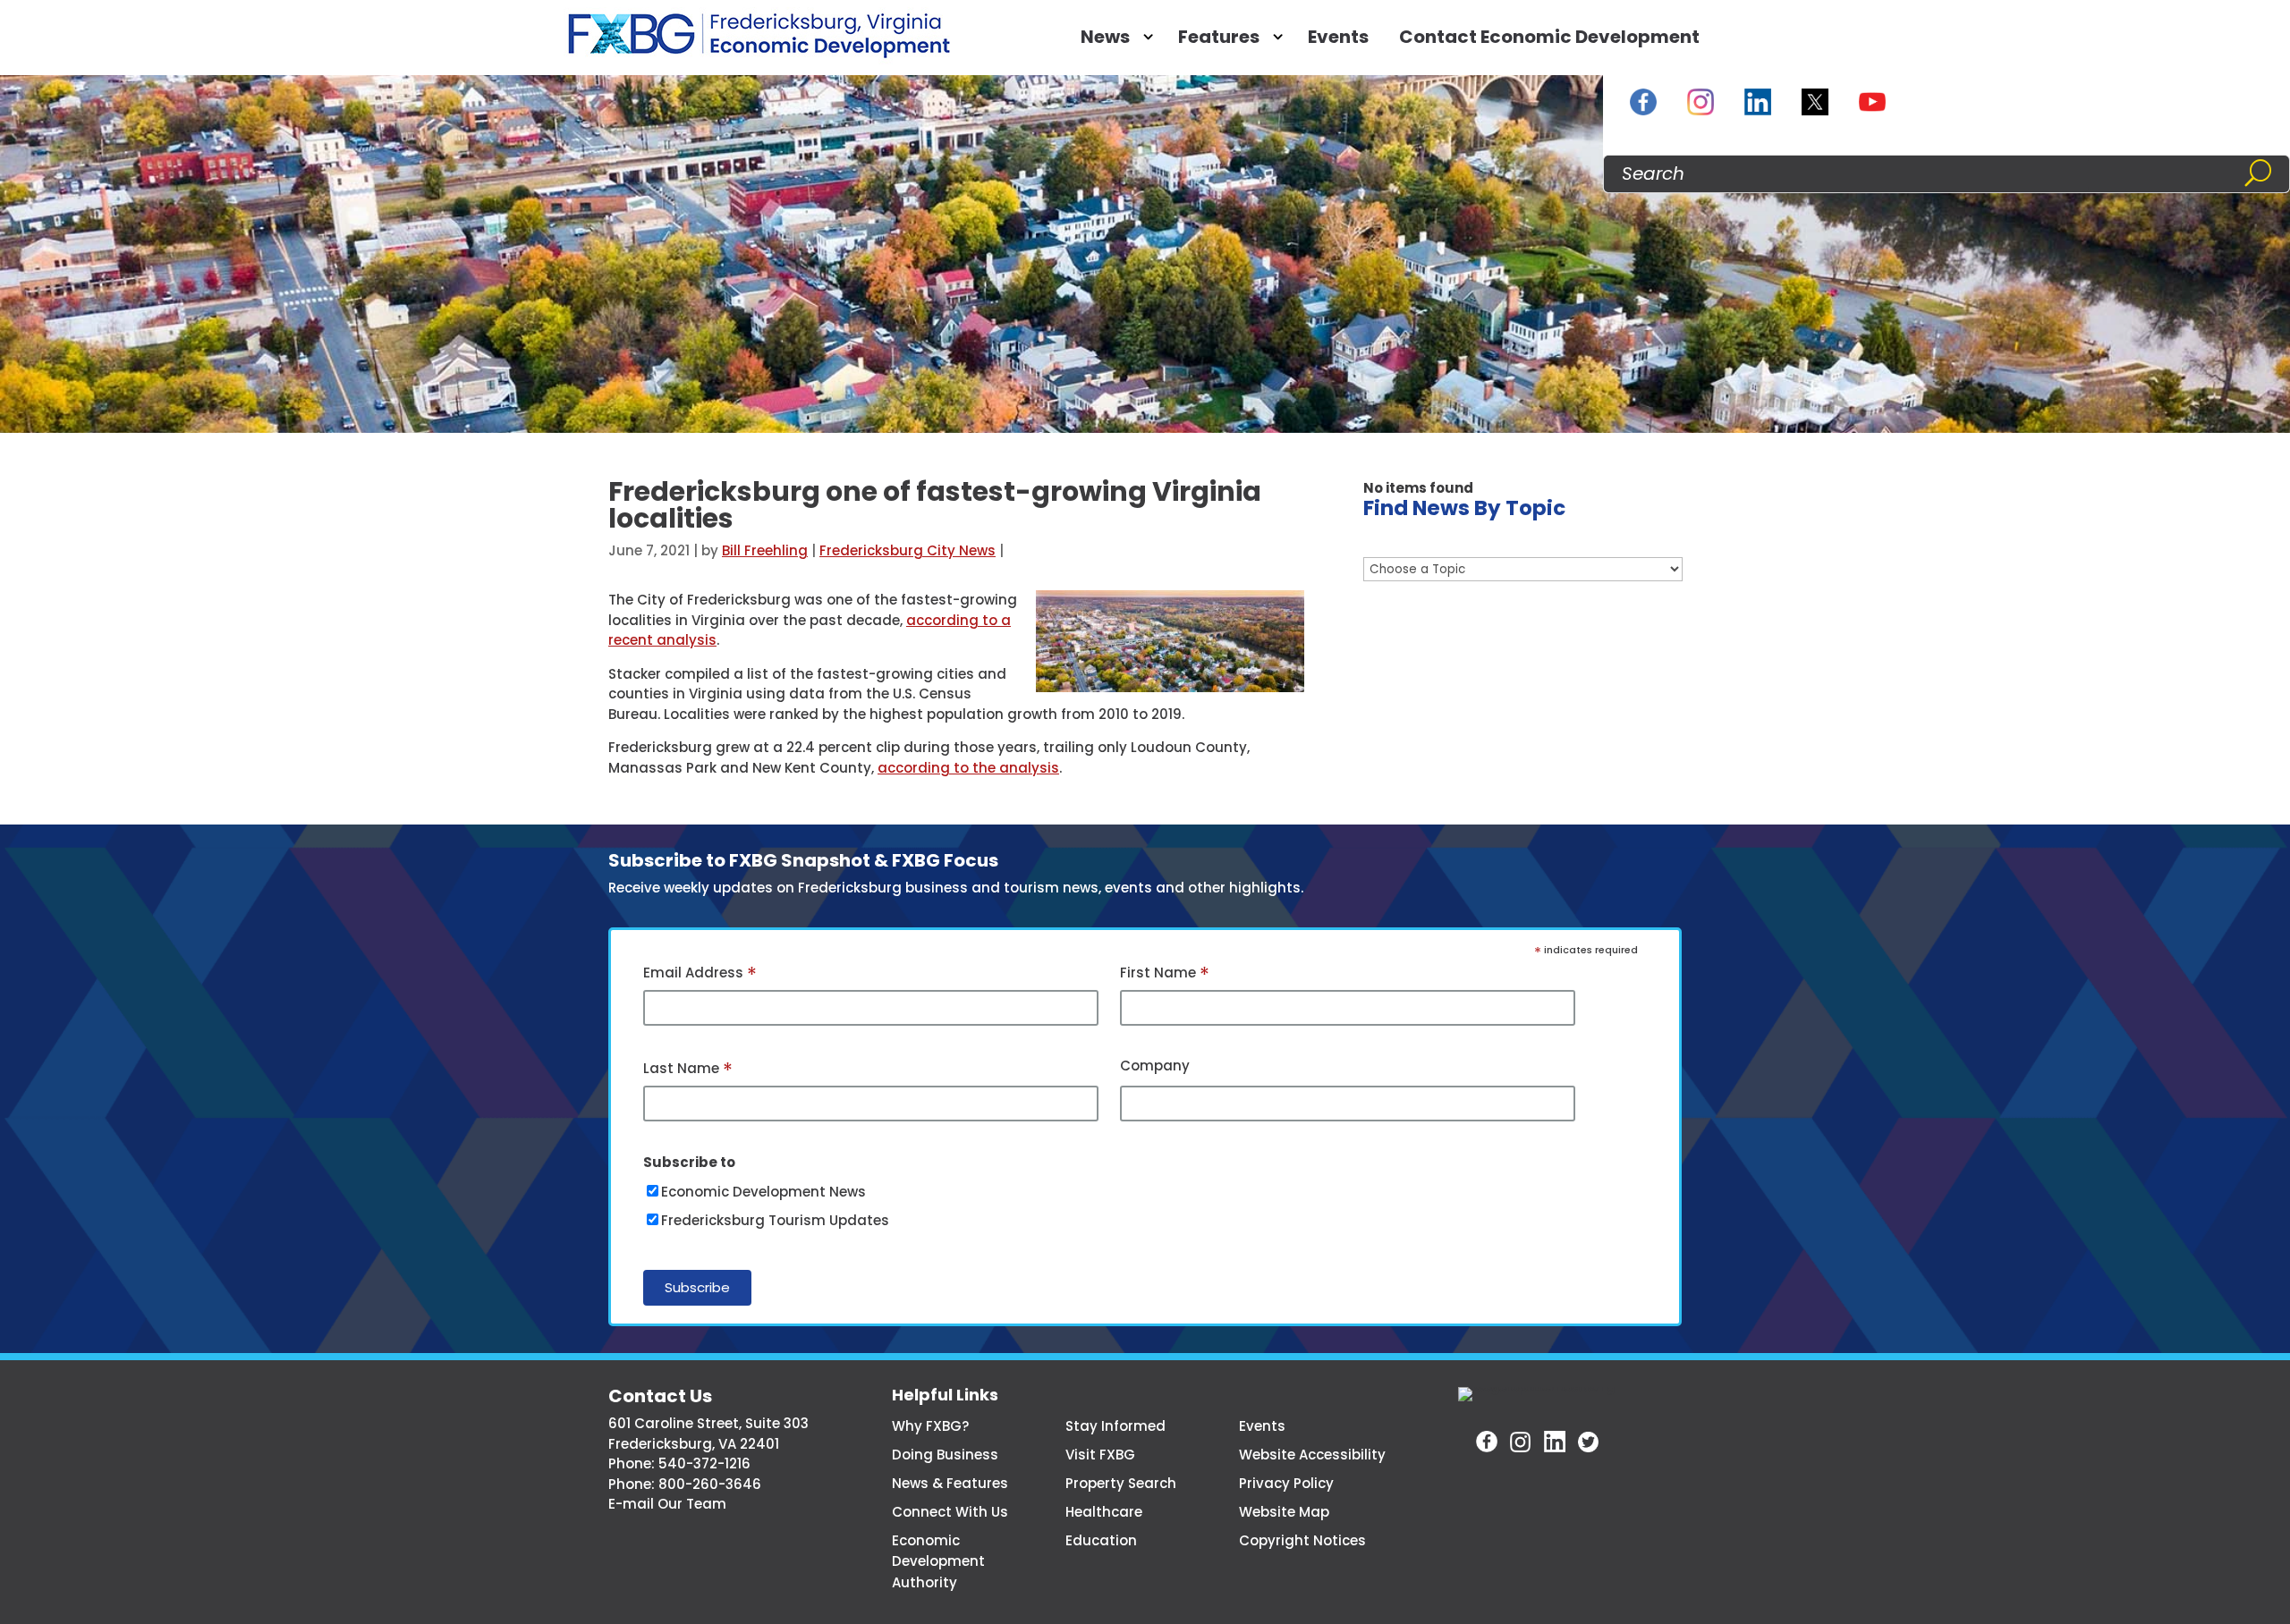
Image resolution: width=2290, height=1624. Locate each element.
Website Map (1284, 1512)
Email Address (700, 974)
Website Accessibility (1312, 1455)
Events (1338, 37)
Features (1219, 37)
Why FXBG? (930, 1426)
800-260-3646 (710, 1484)
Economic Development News (763, 1192)
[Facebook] (1643, 102)
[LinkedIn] (1758, 102)
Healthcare (1104, 1512)
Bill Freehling (765, 550)
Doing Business (945, 1455)
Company (1155, 1066)
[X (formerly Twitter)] (1815, 102)
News (1105, 37)
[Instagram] (1701, 102)
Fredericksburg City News (908, 550)
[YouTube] (1872, 102)
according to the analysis (968, 768)
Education (1101, 1540)
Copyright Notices (1302, 1540)
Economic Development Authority (938, 1562)
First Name (1165, 974)
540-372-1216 (704, 1463)
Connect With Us (950, 1512)
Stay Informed (1115, 1426)
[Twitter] (1589, 1442)
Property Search (1121, 1483)
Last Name (688, 1070)
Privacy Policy (1286, 1483)
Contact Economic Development (1549, 37)
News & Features (950, 1483)
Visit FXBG (1100, 1455)
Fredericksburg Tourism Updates (775, 1220)
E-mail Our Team (667, 1504)
